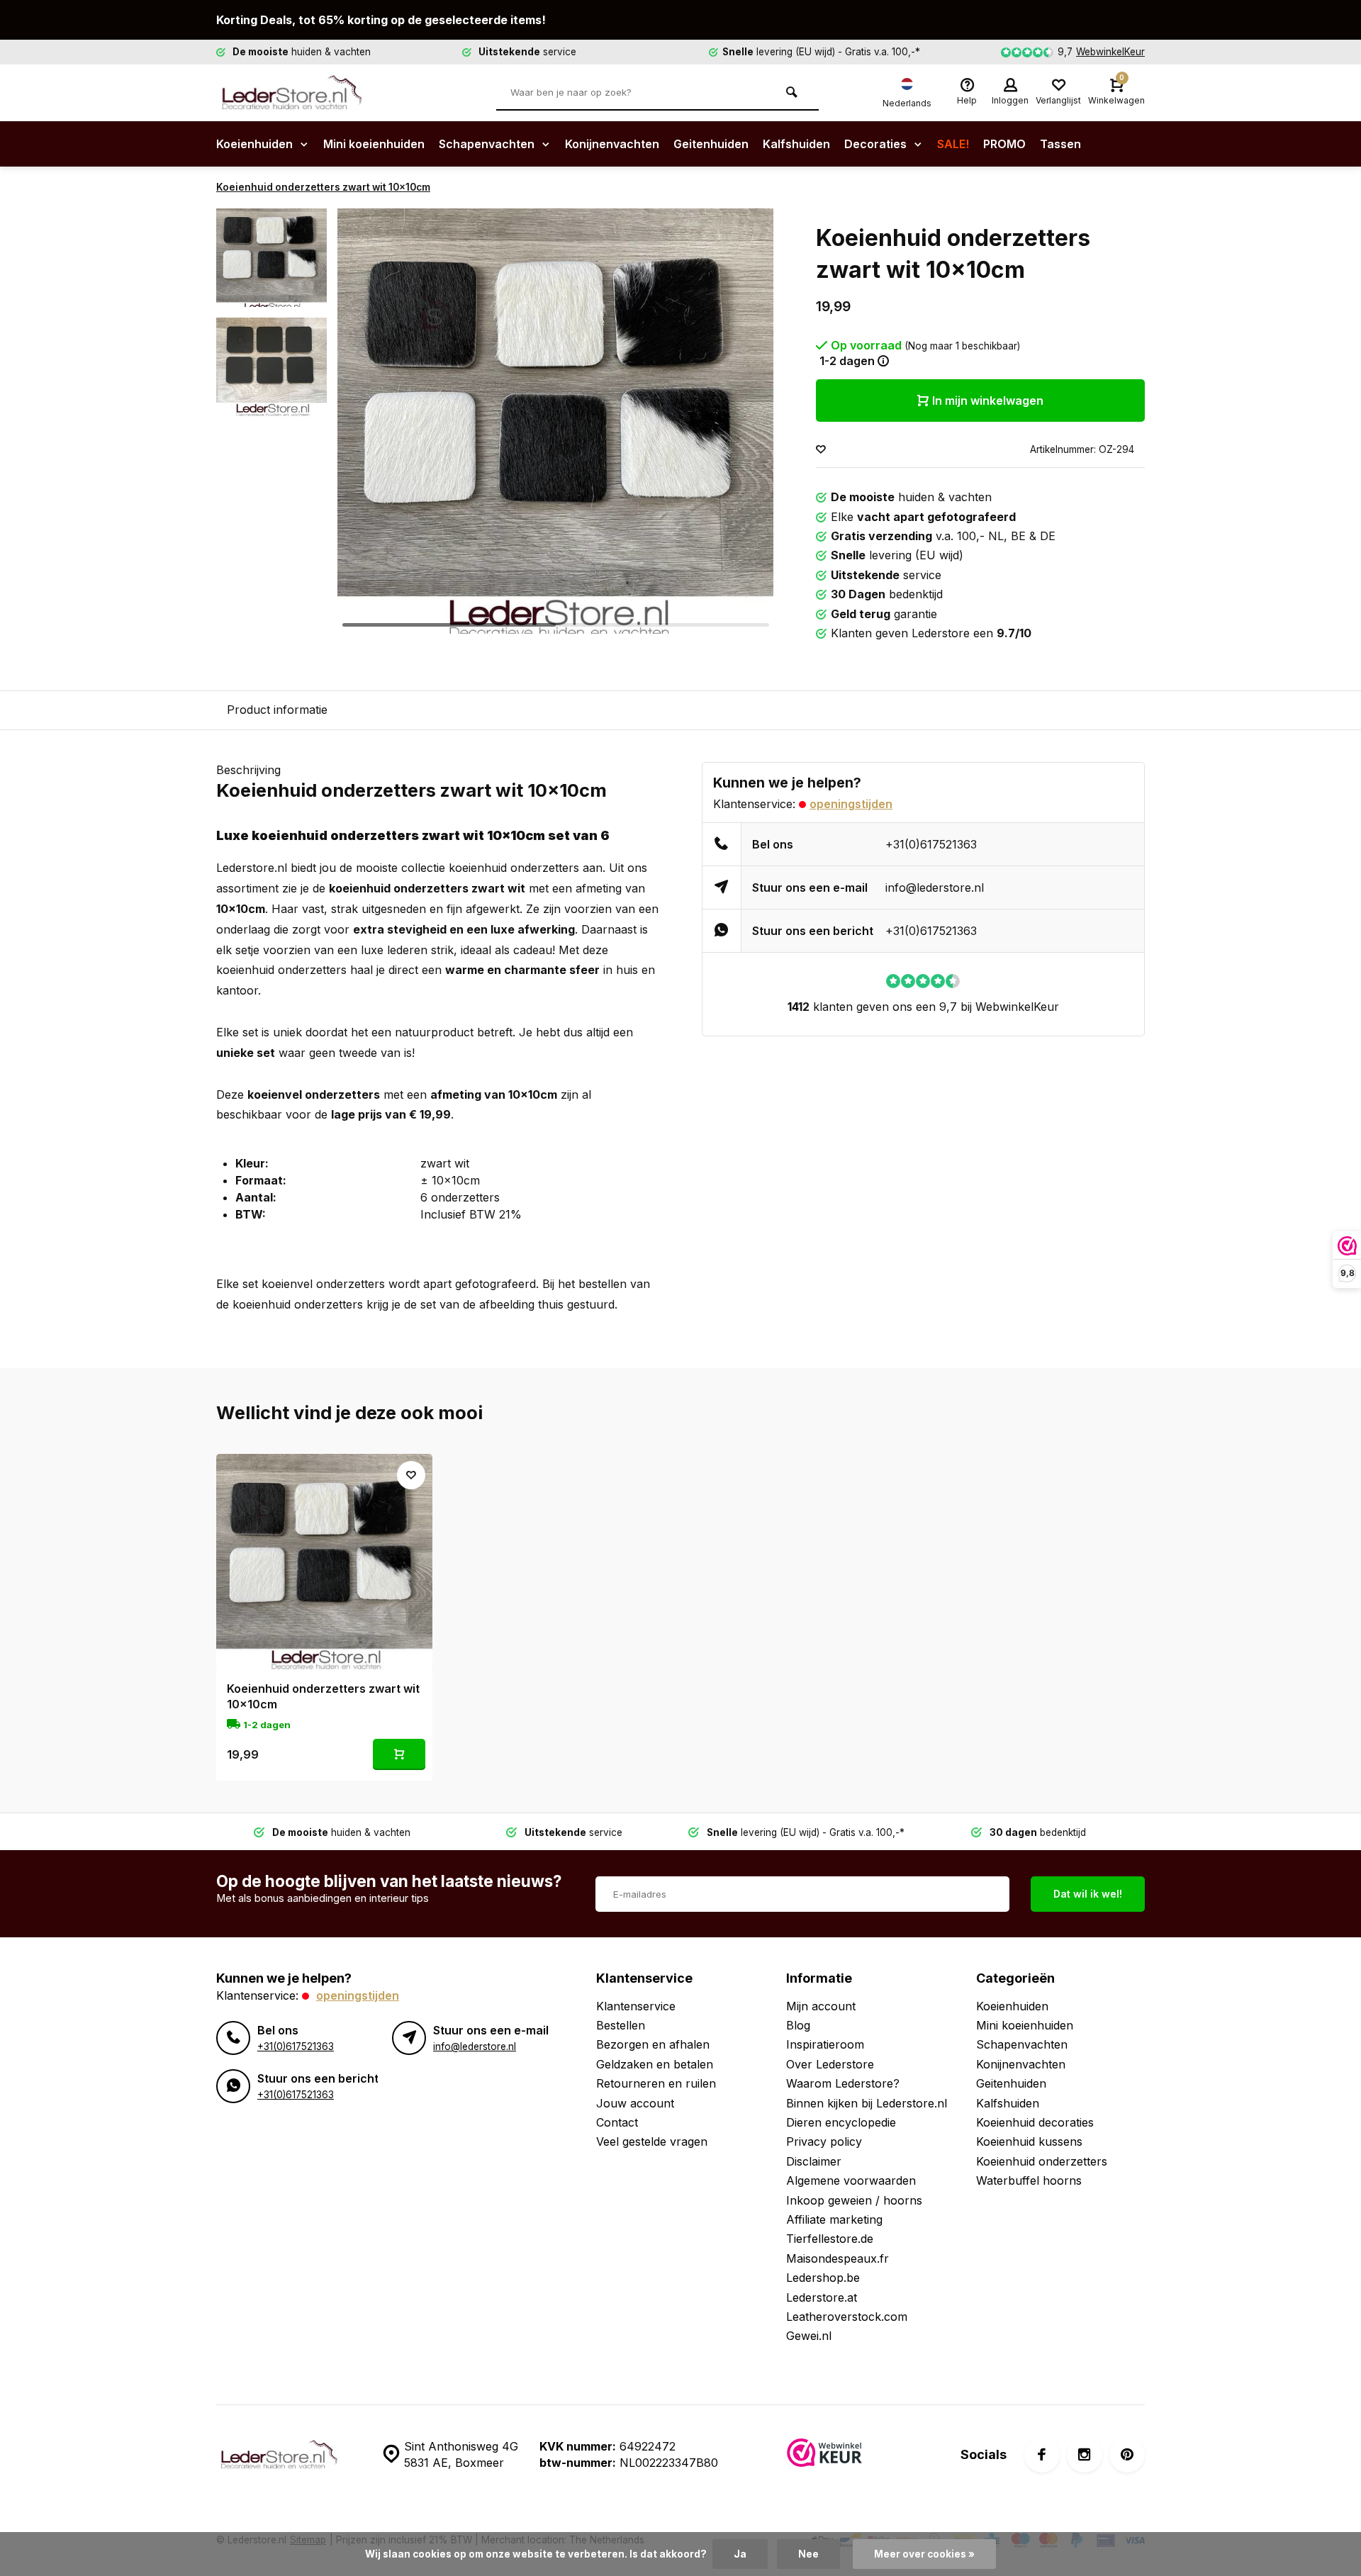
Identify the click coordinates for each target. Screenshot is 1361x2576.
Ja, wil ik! (746, 1304)
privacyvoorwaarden (749, 1340)
